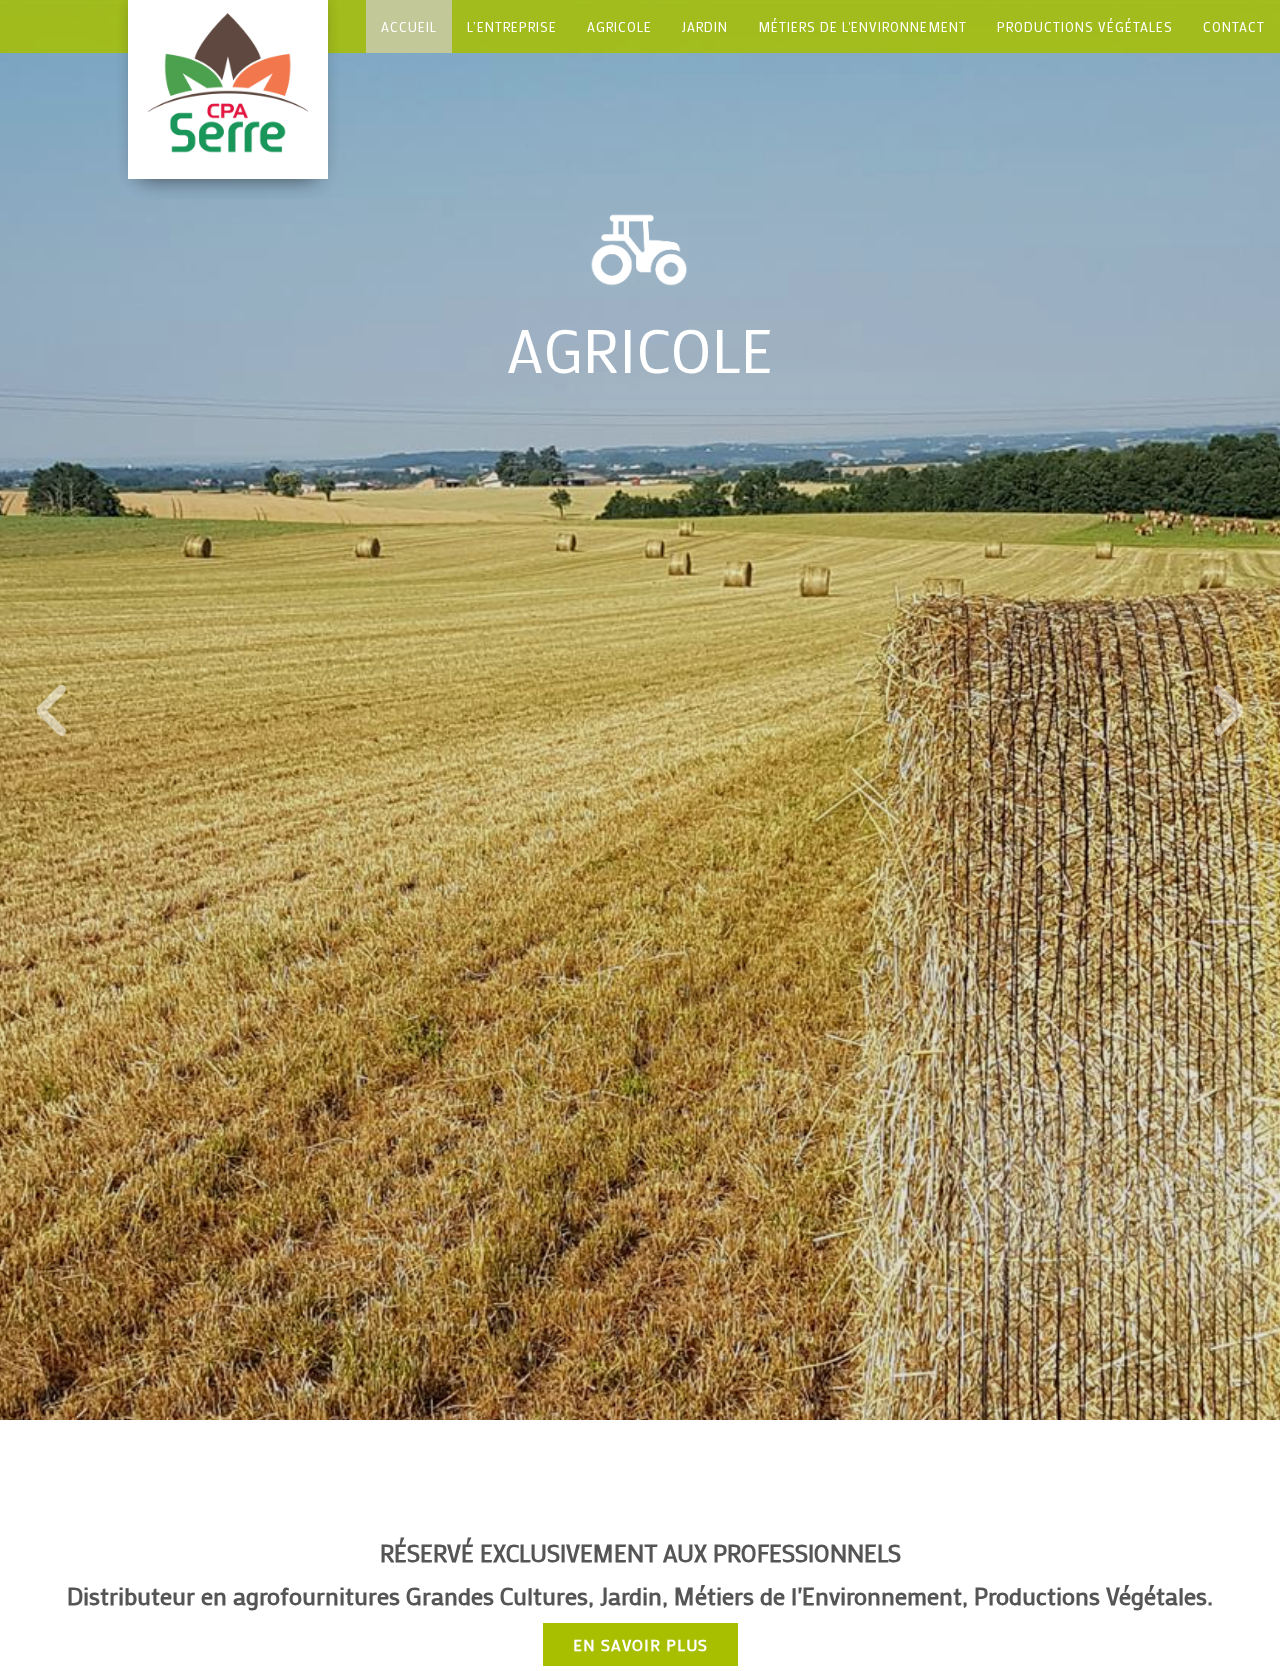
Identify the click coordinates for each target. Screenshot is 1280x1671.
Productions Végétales (1085, 26)
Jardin (705, 26)
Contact (1234, 26)
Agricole (619, 26)
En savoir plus (640, 1644)
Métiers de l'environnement (862, 26)
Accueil (409, 26)
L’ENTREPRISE (512, 26)
